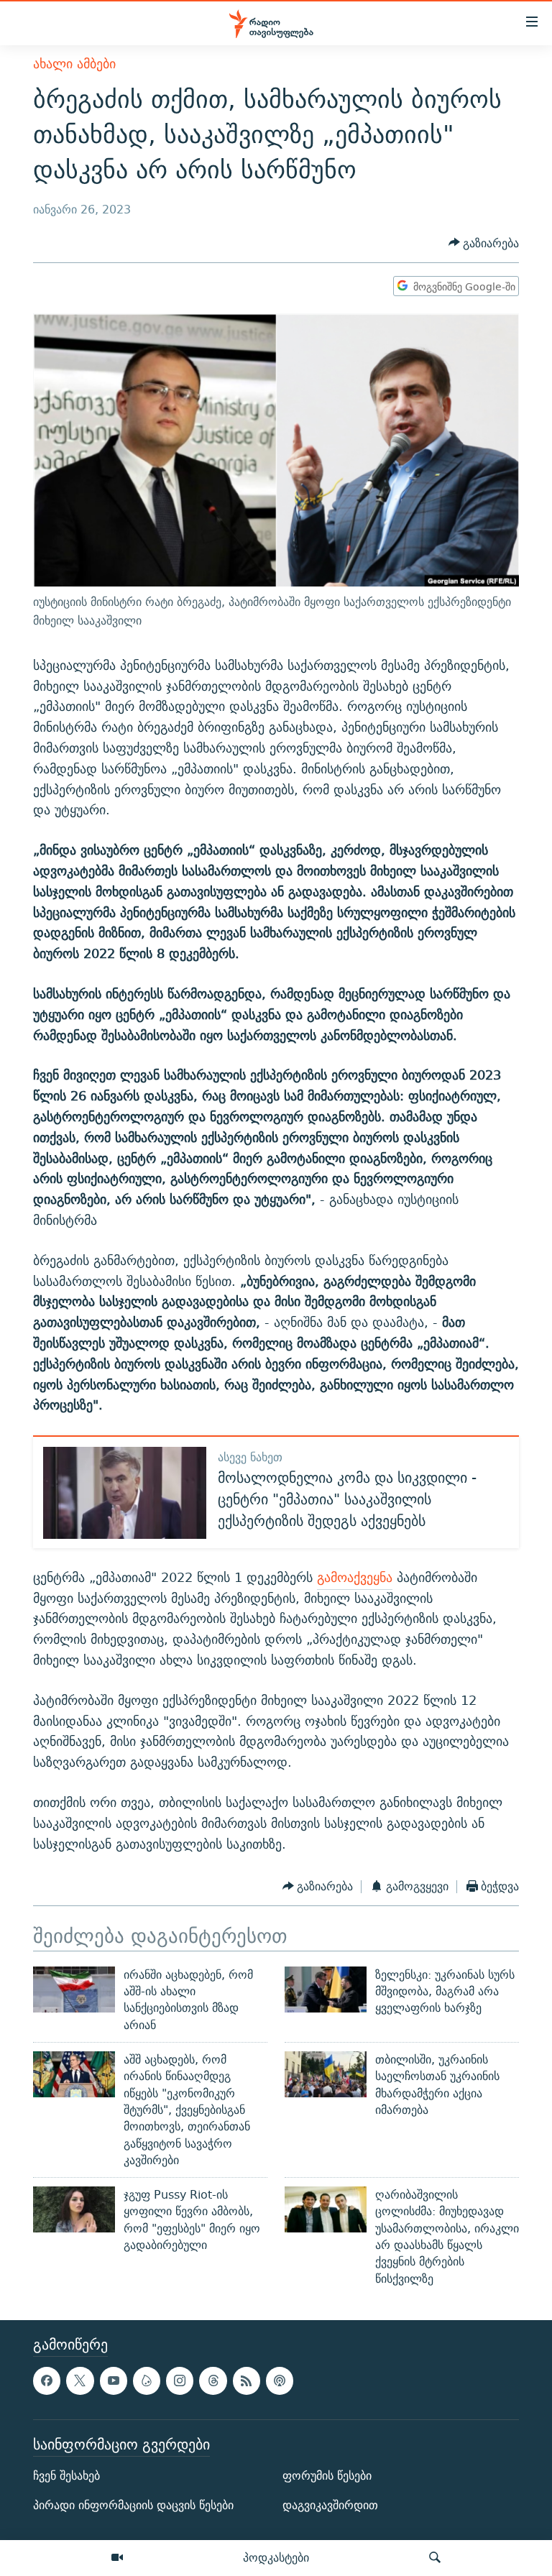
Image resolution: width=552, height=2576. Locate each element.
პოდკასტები (276, 2557)
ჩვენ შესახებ (66, 2476)
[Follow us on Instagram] (180, 2380)
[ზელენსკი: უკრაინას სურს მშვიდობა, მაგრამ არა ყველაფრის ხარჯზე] (326, 1989)
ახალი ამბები (74, 64)
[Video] (117, 2558)
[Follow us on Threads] (213, 2380)
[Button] (484, 243)
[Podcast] (280, 2380)
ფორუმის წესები (327, 2476)
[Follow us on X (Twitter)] (80, 2380)
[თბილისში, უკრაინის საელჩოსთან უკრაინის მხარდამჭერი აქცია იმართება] (326, 2074)
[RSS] (247, 2380)
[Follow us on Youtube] (114, 2380)
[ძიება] (435, 2558)
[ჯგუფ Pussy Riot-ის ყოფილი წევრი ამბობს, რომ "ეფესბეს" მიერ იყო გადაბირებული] (74, 2209)
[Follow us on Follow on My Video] (147, 2380)
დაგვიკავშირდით (330, 2505)
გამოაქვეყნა (355, 1577)
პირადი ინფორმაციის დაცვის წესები (133, 2505)
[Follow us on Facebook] (47, 2380)
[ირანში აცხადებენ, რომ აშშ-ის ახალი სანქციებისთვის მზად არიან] (74, 1989)
